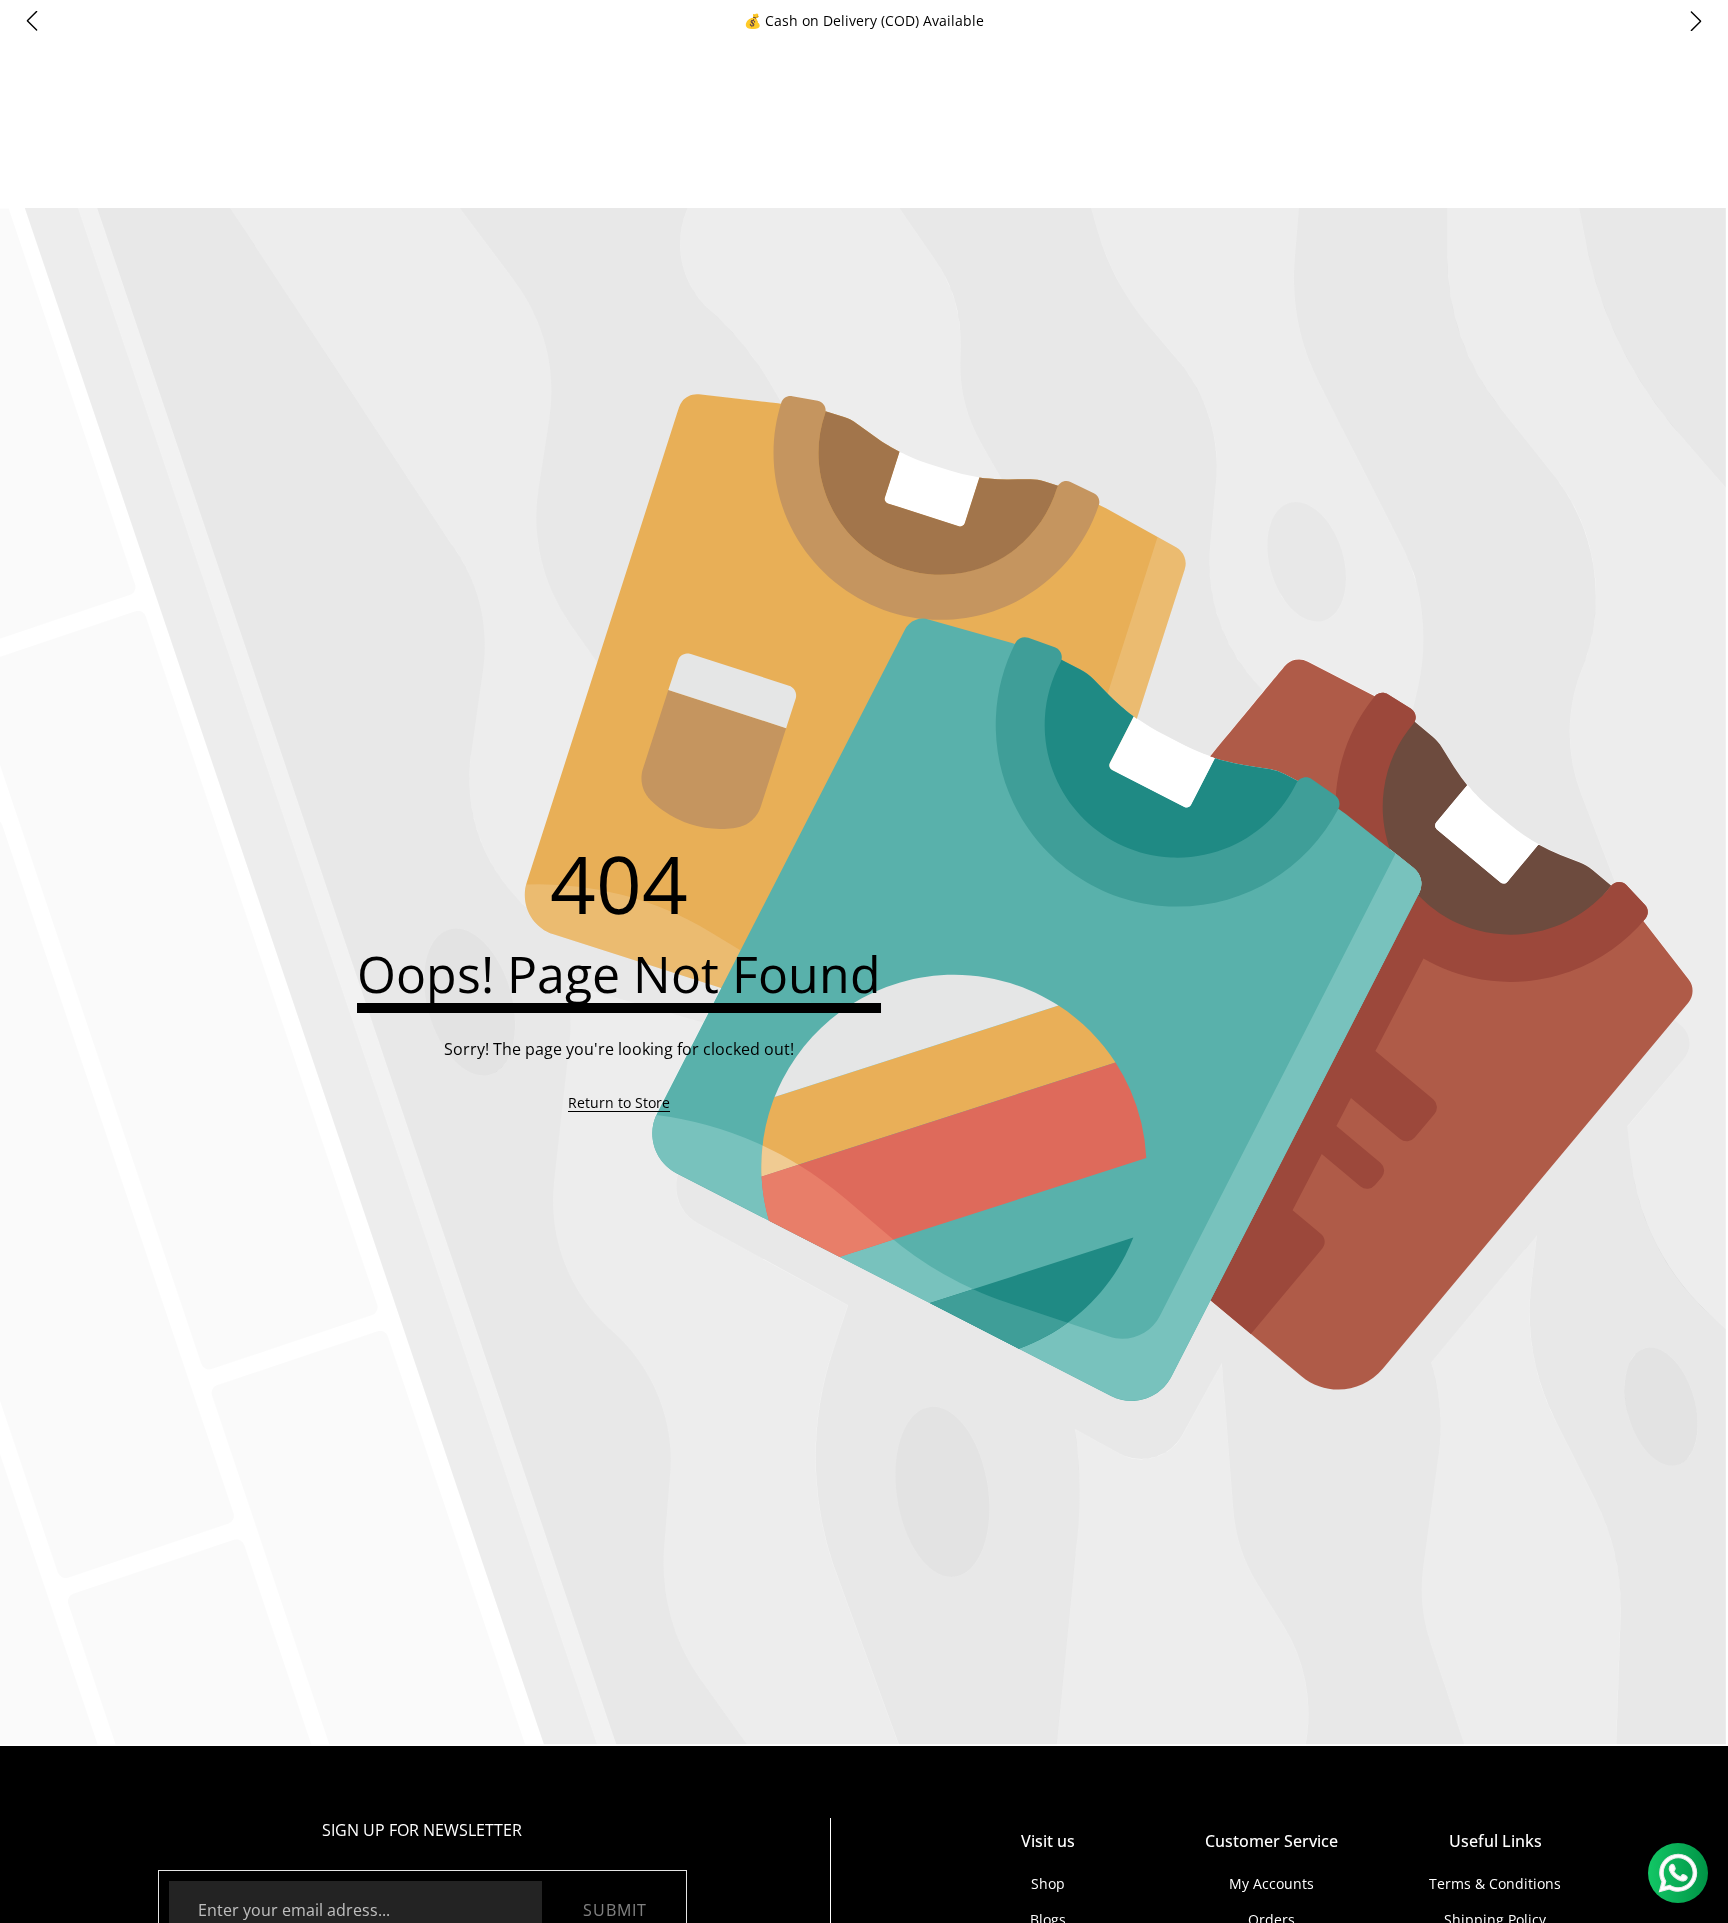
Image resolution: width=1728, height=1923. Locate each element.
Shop (1048, 1883)
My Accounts (1271, 1883)
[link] (619, 1103)
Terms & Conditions (1495, 1883)
